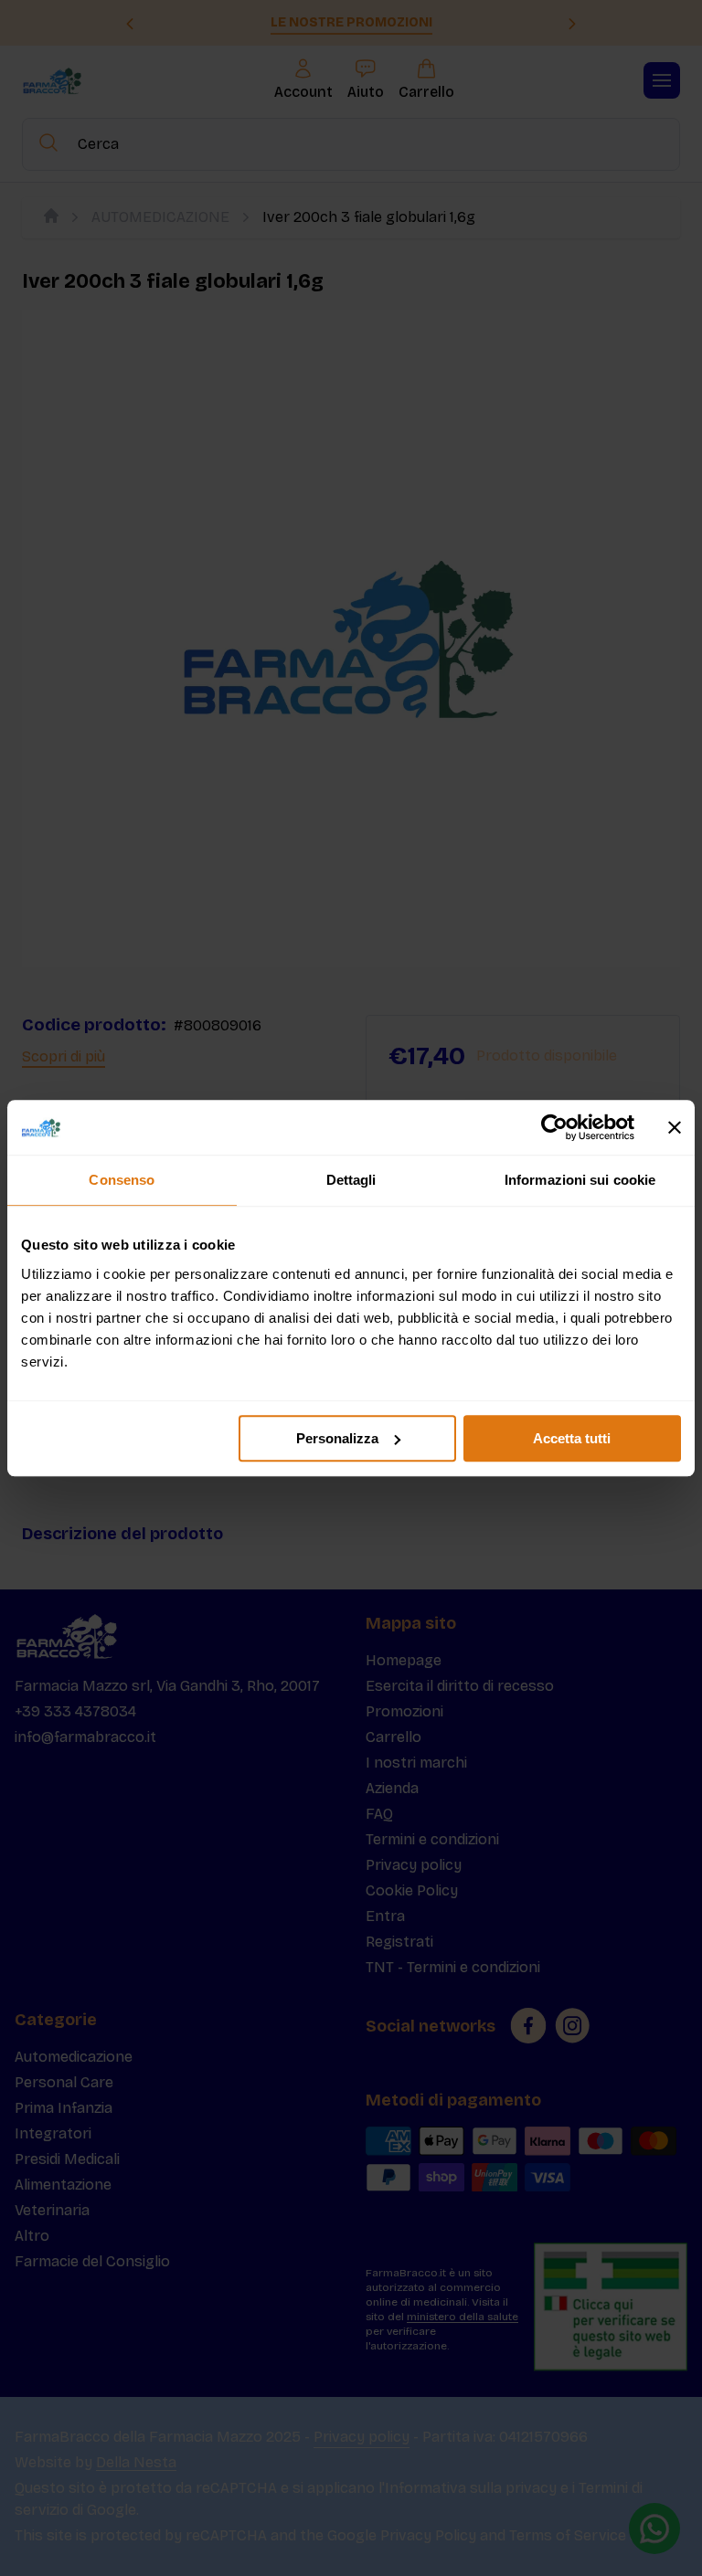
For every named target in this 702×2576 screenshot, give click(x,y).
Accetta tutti (572, 1438)
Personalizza (337, 1438)
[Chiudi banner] (675, 1127)
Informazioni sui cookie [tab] (580, 1180)
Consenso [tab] (122, 1180)
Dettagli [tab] (351, 1180)
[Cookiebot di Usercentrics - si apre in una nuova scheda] (554, 1127)
